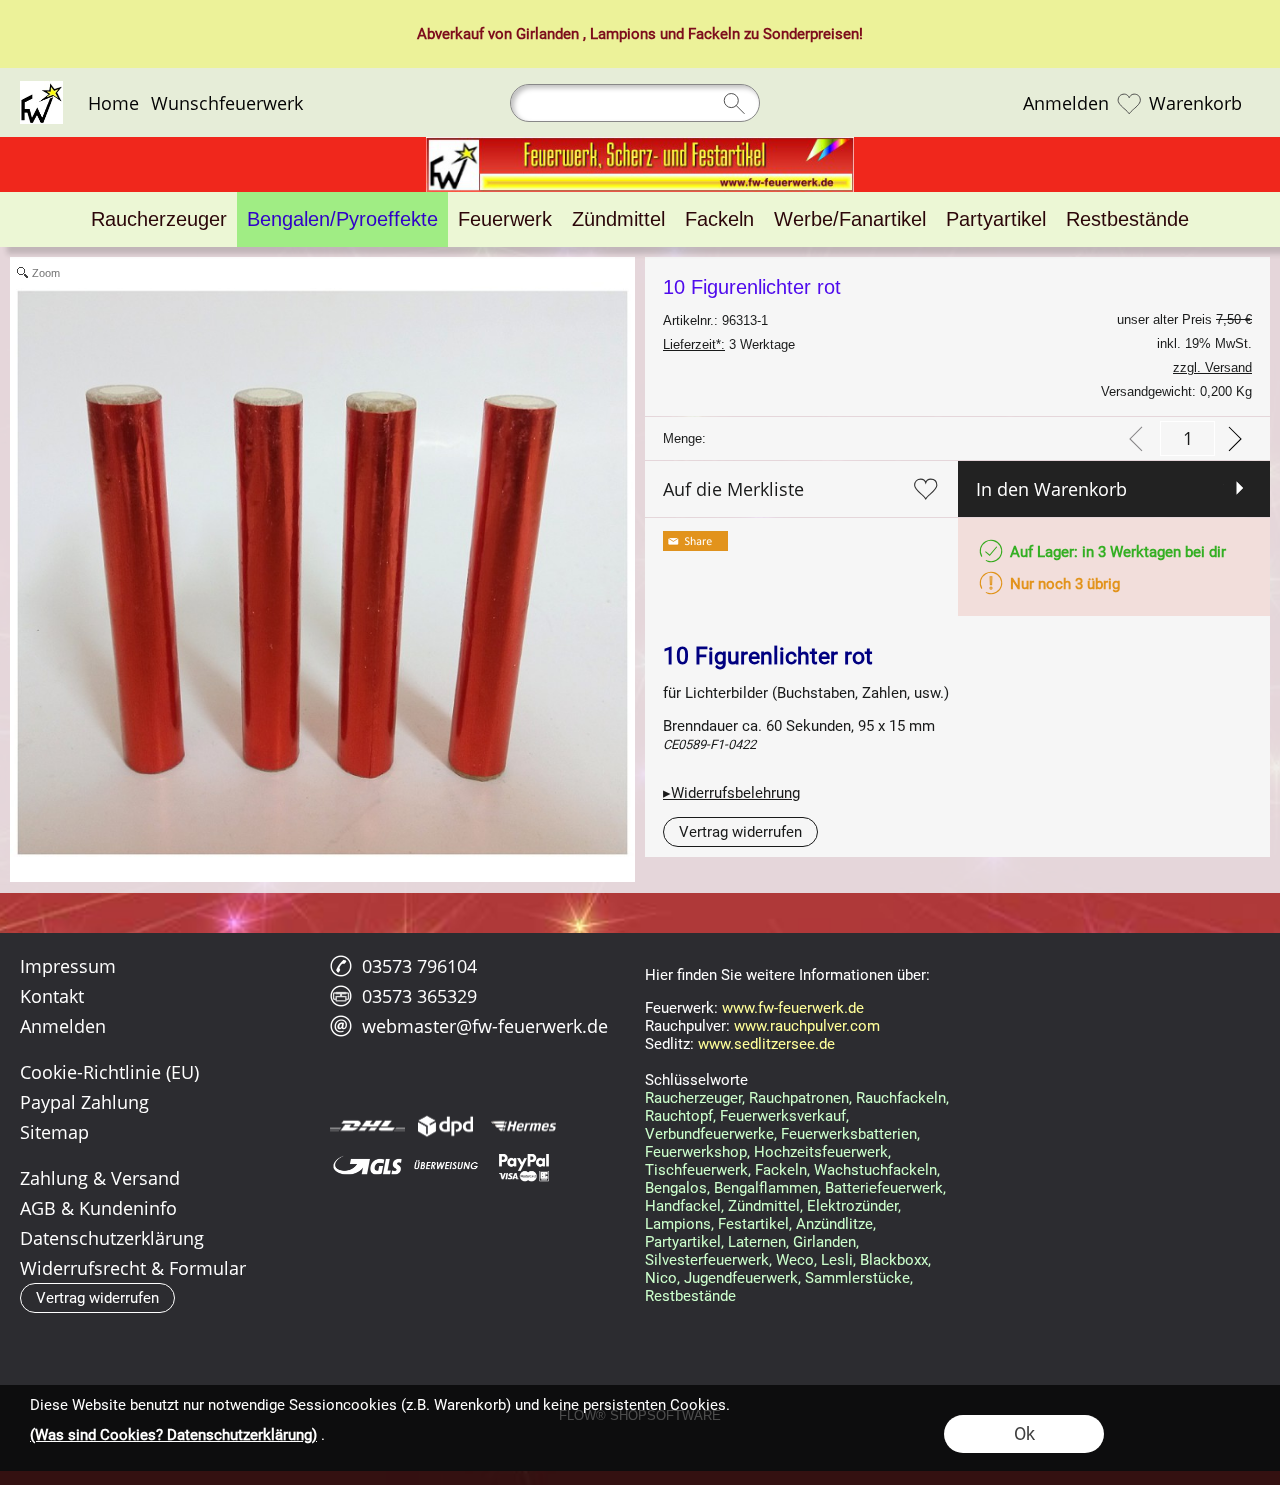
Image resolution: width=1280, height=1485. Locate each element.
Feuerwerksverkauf (783, 1116)
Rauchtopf (679, 1116)
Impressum (68, 966)
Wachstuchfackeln (875, 1170)
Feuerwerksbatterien (849, 1134)
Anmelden (1066, 103)
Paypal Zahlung (84, 1102)
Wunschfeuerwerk (227, 103)
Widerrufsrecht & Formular (133, 1268)
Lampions (623, 34)
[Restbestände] (1127, 219)
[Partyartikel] (996, 219)
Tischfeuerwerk (696, 1170)
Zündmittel (764, 1206)
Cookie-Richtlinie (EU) (109, 1072)
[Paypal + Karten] (523, 1166)
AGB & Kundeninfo (98, 1208)
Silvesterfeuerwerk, (708, 1260)
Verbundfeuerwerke (709, 1134)
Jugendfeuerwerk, (742, 1278)
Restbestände (690, 1296)
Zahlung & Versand (100, 1178)
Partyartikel (683, 1242)
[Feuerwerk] (505, 219)
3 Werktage (729, 344)
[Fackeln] (719, 219)
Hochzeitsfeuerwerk (821, 1152)
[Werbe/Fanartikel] (850, 219)
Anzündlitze (834, 1224)
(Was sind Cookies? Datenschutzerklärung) (173, 1435)
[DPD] (445, 1126)
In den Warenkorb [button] (1051, 489)
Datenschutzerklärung (112, 1238)
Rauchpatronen (799, 1098)
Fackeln (714, 34)
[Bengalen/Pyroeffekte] (342, 219)
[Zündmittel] (618, 219)
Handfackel (683, 1206)
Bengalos (676, 1188)
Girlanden (547, 34)
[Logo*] (41, 89)
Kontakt (52, 996)
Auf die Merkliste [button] (733, 489)
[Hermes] (523, 1126)
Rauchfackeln (901, 1098)
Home (113, 103)
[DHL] (367, 1126)
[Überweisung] (445, 1166)
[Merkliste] (1129, 103)
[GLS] (367, 1166)
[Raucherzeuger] (159, 219)
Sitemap (54, 1132)
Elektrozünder (852, 1206)
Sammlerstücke (857, 1278)
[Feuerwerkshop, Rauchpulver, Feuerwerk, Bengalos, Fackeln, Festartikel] (640, 145)
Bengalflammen (766, 1188)
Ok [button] (1024, 1433)
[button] (740, 832)
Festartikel (753, 1224)
